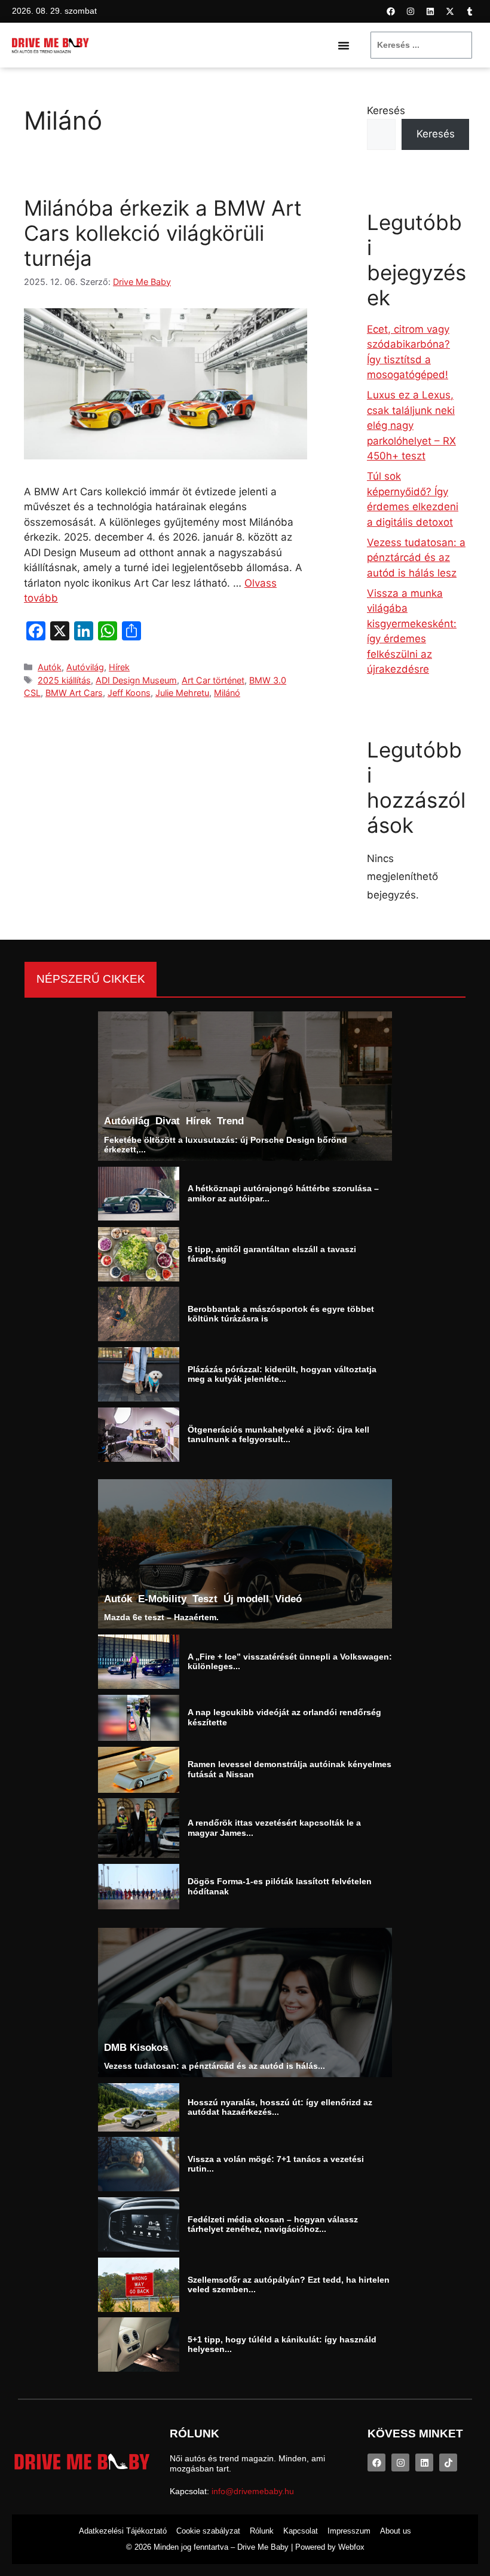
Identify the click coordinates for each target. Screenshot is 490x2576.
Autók (50, 667)
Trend (230, 1121)
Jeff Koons (129, 693)
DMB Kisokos (136, 2047)
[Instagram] (411, 11)
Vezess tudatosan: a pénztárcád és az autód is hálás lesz (416, 558)
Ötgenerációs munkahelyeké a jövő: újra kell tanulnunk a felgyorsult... (278, 1434)
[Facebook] (391, 11)
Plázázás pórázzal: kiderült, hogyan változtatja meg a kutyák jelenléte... (282, 1374)
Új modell (246, 1599)
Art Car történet (213, 680)
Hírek (119, 667)
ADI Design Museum (136, 680)
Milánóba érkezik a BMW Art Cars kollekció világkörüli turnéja (163, 233)
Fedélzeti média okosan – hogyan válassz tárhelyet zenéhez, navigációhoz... (273, 2224)
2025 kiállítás (64, 680)
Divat (168, 1121)
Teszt (205, 1599)
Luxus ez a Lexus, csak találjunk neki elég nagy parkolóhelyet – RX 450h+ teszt (411, 425)
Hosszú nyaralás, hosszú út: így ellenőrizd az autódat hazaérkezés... (280, 2107)
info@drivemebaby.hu (253, 2491)
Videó (288, 1599)
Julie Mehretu (182, 693)
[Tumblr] (470, 11)
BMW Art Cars (74, 693)
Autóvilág (85, 667)
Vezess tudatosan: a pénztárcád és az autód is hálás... (215, 2066)
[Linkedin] (430, 11)
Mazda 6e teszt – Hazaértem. (161, 1618)
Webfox (351, 2547)
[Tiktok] (448, 2462)
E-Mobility (162, 1599)
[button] (344, 45)
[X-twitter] (450, 11)
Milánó (227, 693)
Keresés (386, 111)
